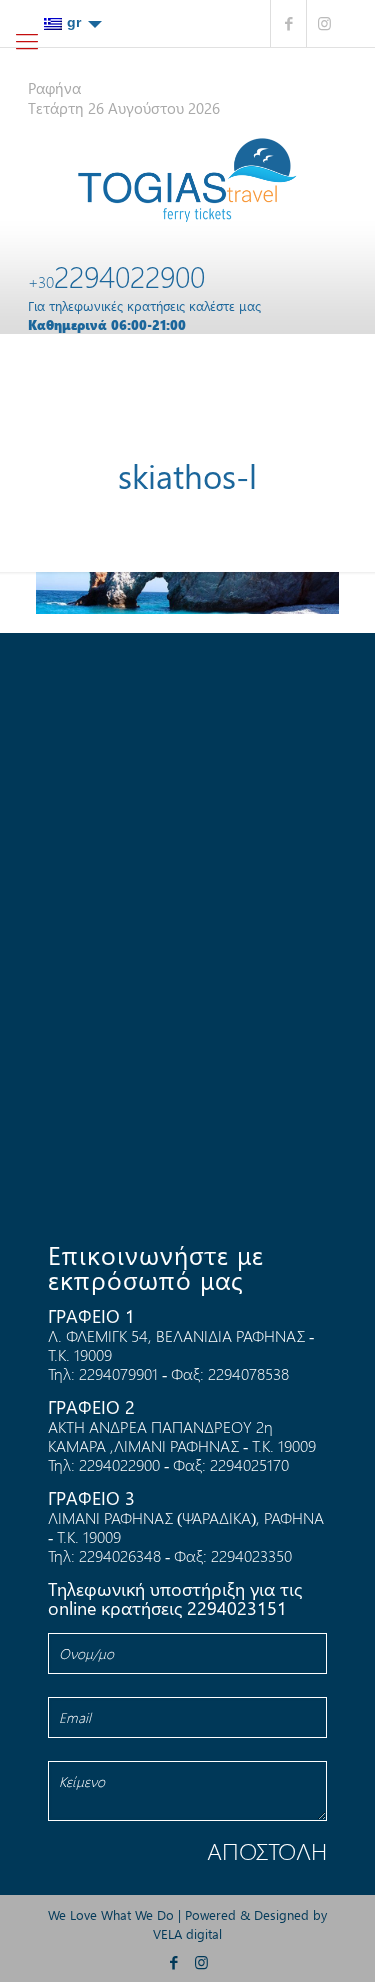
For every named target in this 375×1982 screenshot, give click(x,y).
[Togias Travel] (188, 180)
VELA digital (187, 1933)
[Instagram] (324, 23)
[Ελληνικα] (73, 23)
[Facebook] (288, 23)
